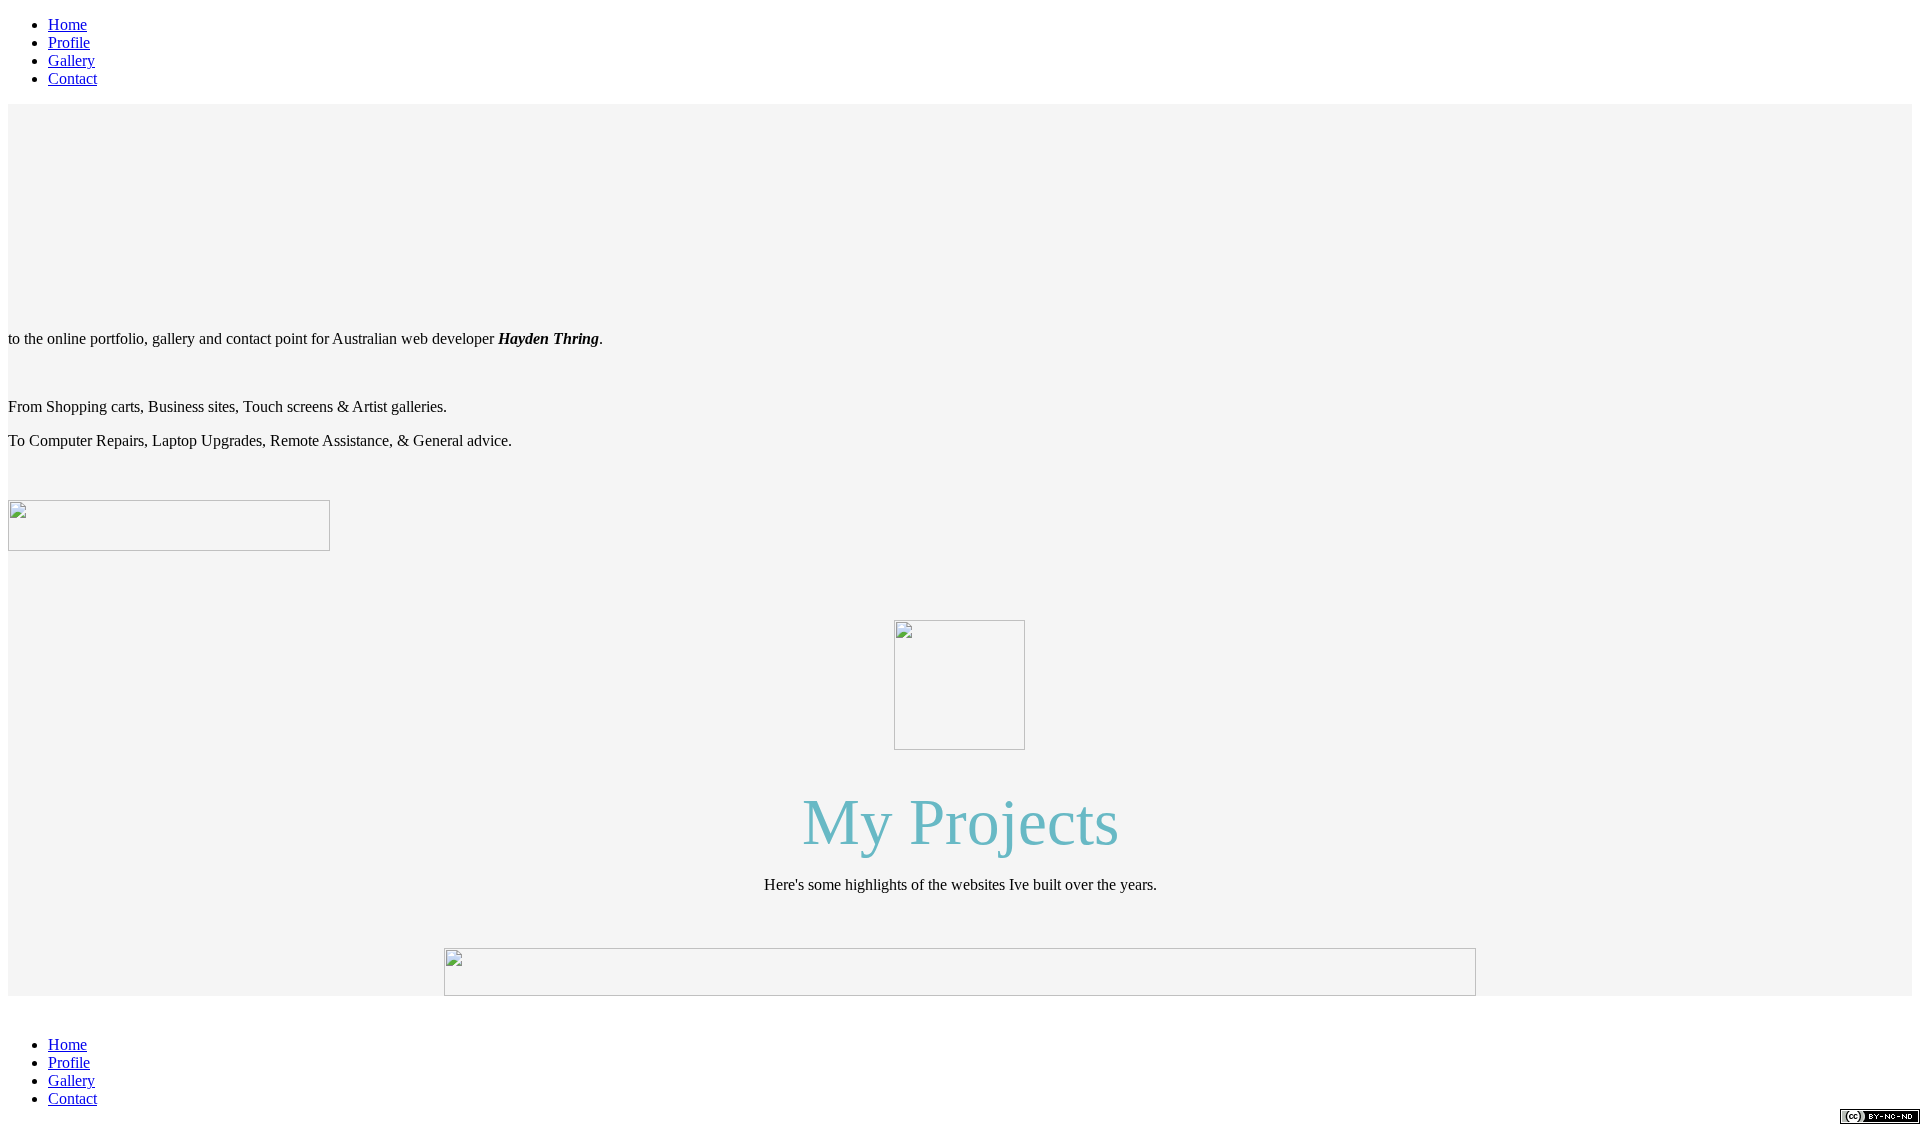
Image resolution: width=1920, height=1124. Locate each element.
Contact (72, 78)
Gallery (71, 60)
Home (67, 24)
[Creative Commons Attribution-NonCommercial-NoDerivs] (1880, 1116)
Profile (69, 42)
